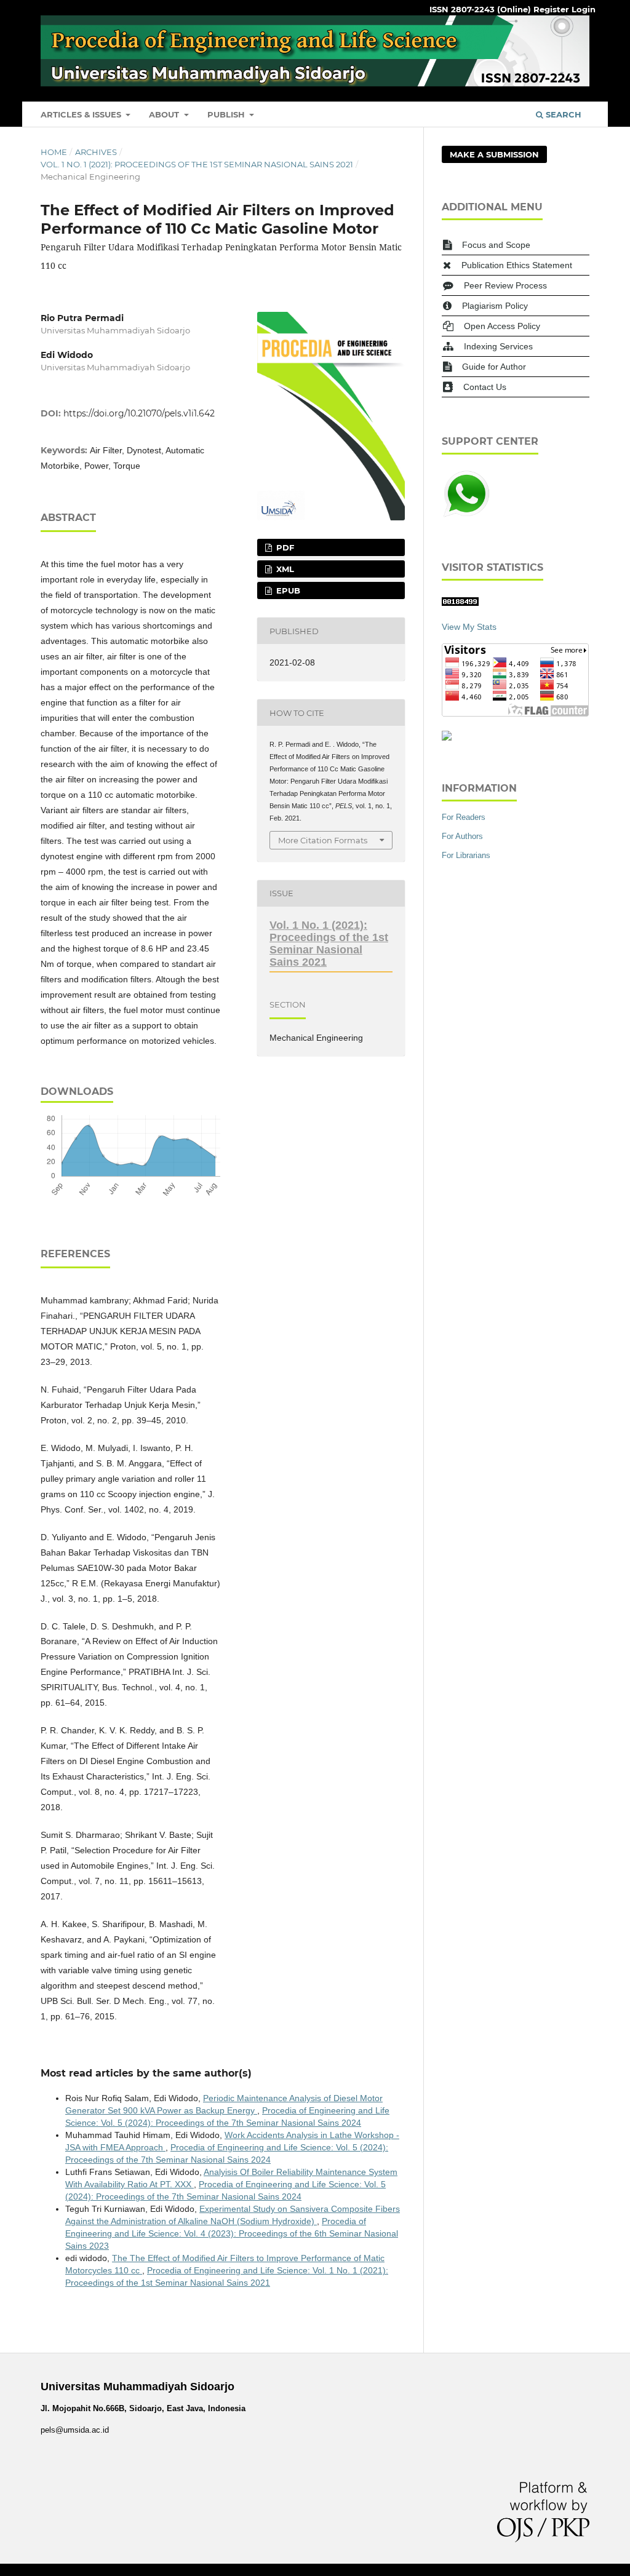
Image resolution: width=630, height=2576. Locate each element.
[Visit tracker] (447, 737)
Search (562, 114)
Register (551, 9)
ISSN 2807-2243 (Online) (480, 9)
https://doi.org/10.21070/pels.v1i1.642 (139, 413)
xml (284, 569)
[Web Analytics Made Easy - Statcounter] (460, 603)
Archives (96, 152)
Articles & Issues (82, 114)
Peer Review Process (505, 285)
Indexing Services (498, 346)
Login (584, 9)
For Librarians (466, 855)
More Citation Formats (323, 840)
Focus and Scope (496, 245)
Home (54, 152)
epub (287, 590)
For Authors (462, 836)
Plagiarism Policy (495, 306)
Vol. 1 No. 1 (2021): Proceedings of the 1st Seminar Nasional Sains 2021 (197, 164)
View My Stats (469, 627)
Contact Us (485, 387)
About (165, 114)
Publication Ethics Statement (517, 265)
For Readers (464, 817)
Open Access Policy (502, 326)
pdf (284, 547)
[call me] (466, 515)
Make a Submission (494, 154)
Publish (227, 114)
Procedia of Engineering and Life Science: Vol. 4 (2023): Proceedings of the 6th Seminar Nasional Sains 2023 (232, 2233)
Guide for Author (494, 367)
